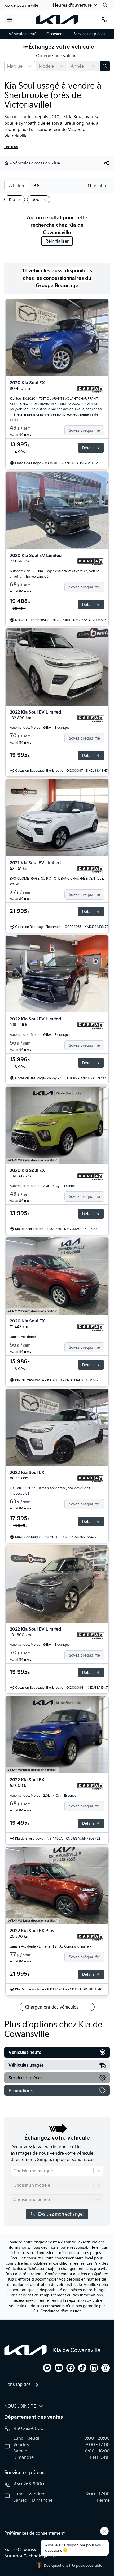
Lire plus (11, 147)
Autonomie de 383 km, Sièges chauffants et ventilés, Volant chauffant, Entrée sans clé (54, 574)
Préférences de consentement (34, 2533)
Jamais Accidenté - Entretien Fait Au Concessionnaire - (50, 1946)
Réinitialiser (57, 241)
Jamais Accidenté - (24, 1337)
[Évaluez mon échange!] (105, 66)
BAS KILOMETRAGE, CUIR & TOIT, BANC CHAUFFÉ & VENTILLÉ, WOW (57, 881)
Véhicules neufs (23, 34)
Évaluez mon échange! (61, 2214)
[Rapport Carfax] (91, 389)
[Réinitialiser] (37, 186)
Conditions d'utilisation (61, 2311)
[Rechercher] (105, 5)
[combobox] (8, 66)
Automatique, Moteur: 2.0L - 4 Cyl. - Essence (43, 1186)
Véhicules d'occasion (31, 163)
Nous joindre (20, 2406)
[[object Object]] (107, 163)
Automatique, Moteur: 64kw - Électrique (40, 728)
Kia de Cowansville (21, 5)
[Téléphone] (104, 20)
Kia (57, 163)
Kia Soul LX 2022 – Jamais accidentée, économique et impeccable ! (50, 1491)
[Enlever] (18, 200)
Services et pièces (89, 34)
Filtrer (19, 186)
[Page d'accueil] (25, 2350)
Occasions (55, 34)
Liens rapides (17, 2384)
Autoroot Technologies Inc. (31, 2556)
